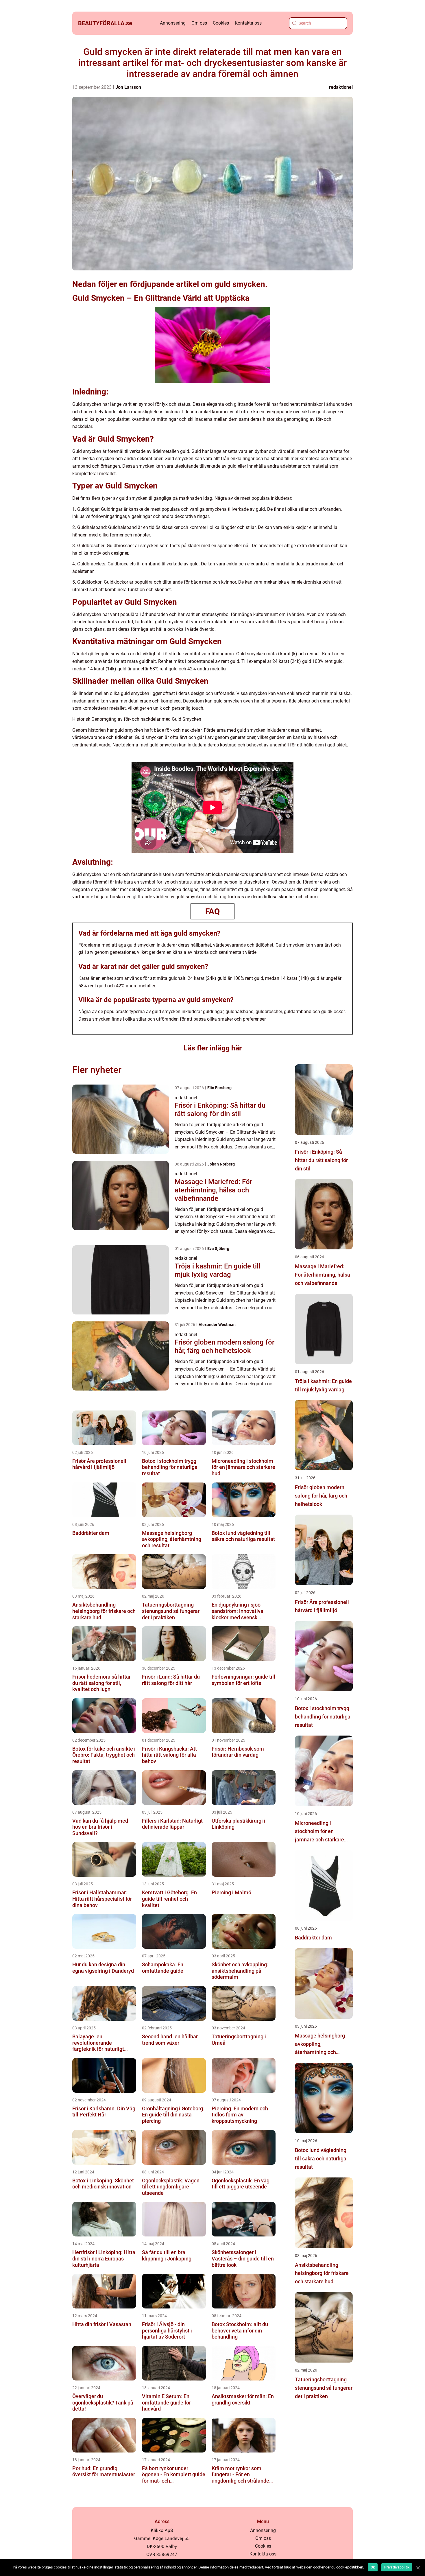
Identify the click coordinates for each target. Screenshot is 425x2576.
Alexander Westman (217, 1325)
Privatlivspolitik (397, 2567)
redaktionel (341, 87)
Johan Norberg (221, 1164)
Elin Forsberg (219, 1088)
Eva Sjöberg (218, 1249)
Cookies (221, 23)
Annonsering (173, 23)
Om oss (199, 23)
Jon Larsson (128, 87)
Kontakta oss (248, 23)
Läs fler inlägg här (213, 1048)
